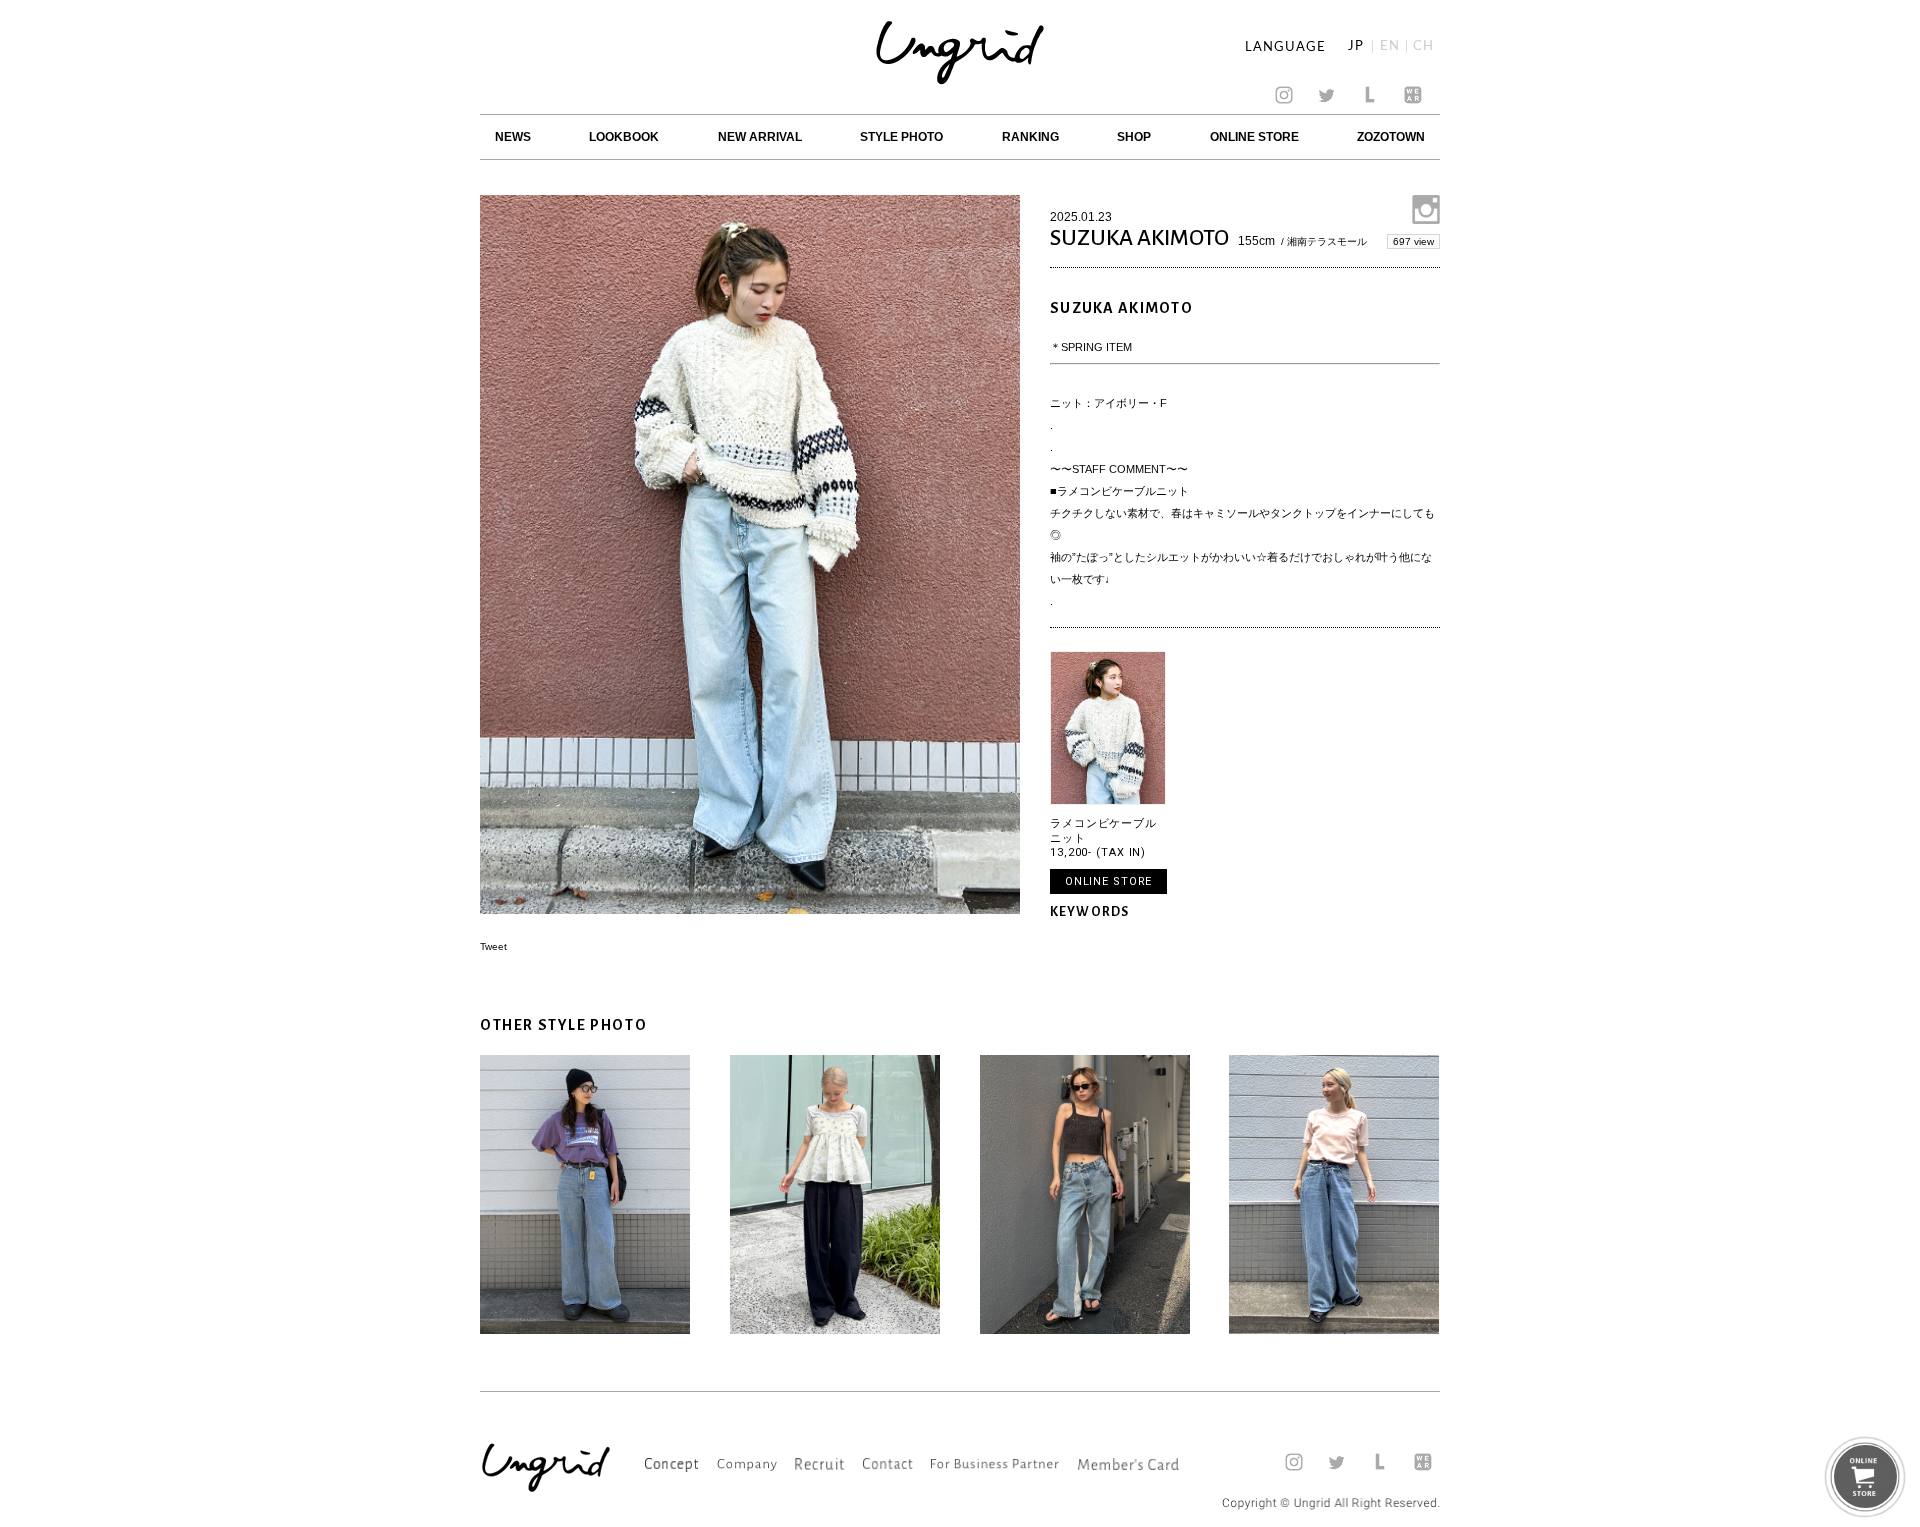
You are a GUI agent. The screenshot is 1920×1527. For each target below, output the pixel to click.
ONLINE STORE (1254, 137)
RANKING (1030, 137)
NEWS (513, 137)
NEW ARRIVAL (760, 137)
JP (1356, 46)
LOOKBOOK (624, 137)
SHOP (1134, 137)
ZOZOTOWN (1391, 137)
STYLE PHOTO (901, 137)
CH (1423, 46)
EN (1390, 46)
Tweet (493, 946)
